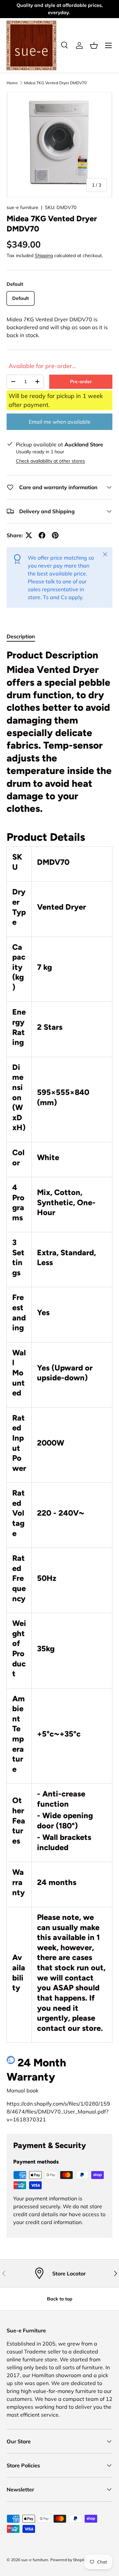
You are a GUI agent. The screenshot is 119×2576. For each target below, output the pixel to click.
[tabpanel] (59, 1386)
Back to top (60, 2299)
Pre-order (81, 382)
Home (12, 83)
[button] (94, 45)
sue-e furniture (22, 207)
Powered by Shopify (68, 2560)
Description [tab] (21, 636)
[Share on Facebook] (42, 535)
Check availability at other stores (50, 461)
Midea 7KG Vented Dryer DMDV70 (55, 83)
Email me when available (60, 422)
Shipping (44, 255)
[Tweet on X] (29, 535)
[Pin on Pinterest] (55, 535)
